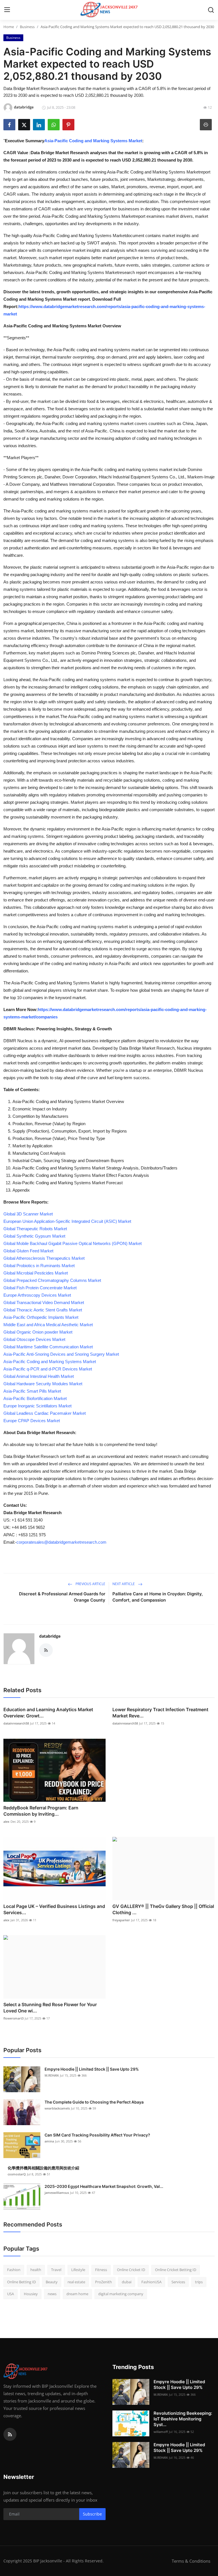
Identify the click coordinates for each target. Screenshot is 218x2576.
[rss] (10, 2434)
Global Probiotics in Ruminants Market (39, 1266)
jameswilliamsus (57, 2193)
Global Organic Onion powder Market (38, 1332)
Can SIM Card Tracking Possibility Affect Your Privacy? (97, 2135)
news (52, 2294)
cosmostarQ (17, 2174)
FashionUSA (151, 2282)
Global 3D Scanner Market (28, 1214)
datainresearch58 (16, 1723)
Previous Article (90, 1584)
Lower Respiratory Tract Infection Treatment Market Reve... (160, 1713)
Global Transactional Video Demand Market (44, 1302)
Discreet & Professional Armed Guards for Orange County (62, 1597)
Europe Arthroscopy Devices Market (37, 1295)
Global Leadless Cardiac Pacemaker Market (45, 1413)
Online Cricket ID (131, 2270)
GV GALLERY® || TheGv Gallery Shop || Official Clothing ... (163, 1909)
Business (27, 27)
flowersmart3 (13, 2018)
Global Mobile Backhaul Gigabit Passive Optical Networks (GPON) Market (73, 1243)
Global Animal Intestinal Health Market (39, 1376)
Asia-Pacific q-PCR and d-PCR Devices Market (48, 1369)
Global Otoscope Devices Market (34, 1339)
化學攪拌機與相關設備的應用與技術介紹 (43, 2168)
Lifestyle (78, 2270)
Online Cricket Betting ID (176, 2270)
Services (178, 2282)
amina (49, 2141)
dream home (77, 2294)
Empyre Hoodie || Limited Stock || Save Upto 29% (92, 2069)
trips (199, 2282)
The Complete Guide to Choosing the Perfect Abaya (94, 2102)
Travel (56, 2270)
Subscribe (92, 2514)
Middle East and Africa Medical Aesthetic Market (48, 1325)
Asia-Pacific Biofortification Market (35, 1398)
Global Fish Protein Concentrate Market (40, 1288)
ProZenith (103, 2282)
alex (6, 1821)
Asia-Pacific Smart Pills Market (32, 1391)
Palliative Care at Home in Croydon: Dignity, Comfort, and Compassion (158, 1597)
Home (9, 27)
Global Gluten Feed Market (28, 1251)
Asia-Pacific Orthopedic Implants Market (41, 1317)
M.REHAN (52, 2075)
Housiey (31, 2294)
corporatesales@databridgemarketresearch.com (61, 1542)
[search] (211, 10)
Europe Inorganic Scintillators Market (37, 1406)
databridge (50, 1636)
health (36, 2270)
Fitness (101, 2270)
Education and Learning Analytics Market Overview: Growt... (48, 1713)
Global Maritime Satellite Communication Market (48, 1347)
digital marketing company (121, 2294)
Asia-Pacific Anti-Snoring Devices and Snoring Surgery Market (61, 1354)
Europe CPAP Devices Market (32, 1421)
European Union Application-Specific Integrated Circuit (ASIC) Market (67, 1221)
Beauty (52, 2282)
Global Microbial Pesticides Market (36, 1273)
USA (11, 2294)
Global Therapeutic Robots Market (35, 1229)
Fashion (14, 2270)
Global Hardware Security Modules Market (43, 1384)
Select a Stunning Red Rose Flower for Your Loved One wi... (50, 2008)
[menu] (7, 10)
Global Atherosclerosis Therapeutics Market (44, 1258)
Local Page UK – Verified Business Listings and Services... (54, 1909)
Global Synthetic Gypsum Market (34, 1236)
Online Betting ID (21, 2282)
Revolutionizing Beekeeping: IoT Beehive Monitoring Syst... (183, 2419)
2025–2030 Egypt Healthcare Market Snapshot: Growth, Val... (104, 2186)
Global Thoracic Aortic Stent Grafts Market (43, 1310)
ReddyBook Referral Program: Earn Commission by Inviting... (41, 1811)
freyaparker (121, 1920)
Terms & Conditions (191, 2561)
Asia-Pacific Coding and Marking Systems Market (93, 141)
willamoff (161, 2432)
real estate (76, 2282)
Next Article (124, 1584)
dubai (127, 2282)
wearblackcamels (57, 2108)
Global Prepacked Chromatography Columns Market (52, 1280)
